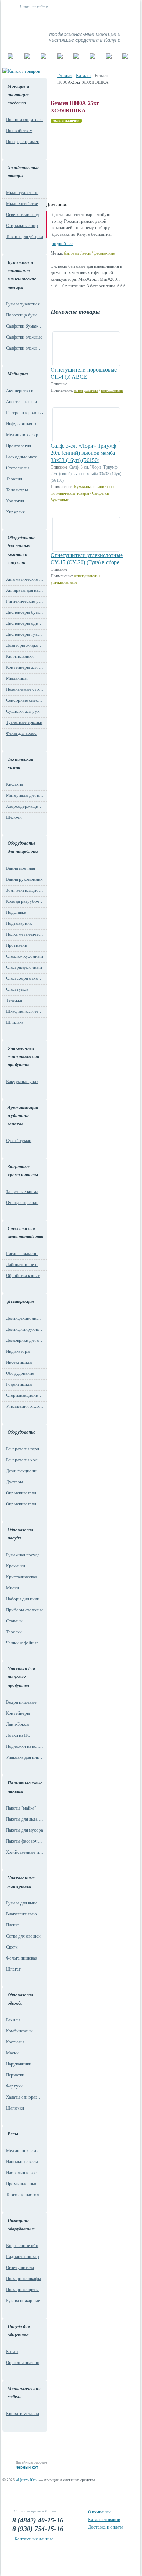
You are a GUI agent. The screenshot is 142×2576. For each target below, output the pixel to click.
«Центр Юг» (27, 2480)
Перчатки (15, 2075)
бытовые (72, 253)
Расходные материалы (25, 457)
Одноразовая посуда (21, 1534)
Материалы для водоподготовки (25, 795)
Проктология (18, 446)
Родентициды (19, 1384)
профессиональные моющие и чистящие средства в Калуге (85, 37)
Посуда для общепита (19, 2331)
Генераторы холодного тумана (25, 1460)
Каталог (84, 76)
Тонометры (17, 490)
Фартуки (14, 2086)
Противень (16, 945)
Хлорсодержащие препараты (25, 806)
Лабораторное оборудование (25, 1264)
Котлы (12, 2352)
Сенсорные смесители (25, 700)
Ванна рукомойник (24, 879)
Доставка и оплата (106, 2527)
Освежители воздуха (25, 214)
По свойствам (19, 131)
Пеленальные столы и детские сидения (25, 689)
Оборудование (20, 1373)
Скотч (12, 1947)
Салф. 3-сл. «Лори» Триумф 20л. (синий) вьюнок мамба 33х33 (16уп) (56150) (83, 453)
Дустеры (14, 1482)
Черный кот (27, 2467)
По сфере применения (25, 142)
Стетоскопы (18, 468)
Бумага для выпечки (25, 1903)
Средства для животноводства (24, 1232)
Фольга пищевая (22, 1958)
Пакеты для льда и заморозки (25, 1819)
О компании (99, 2512)
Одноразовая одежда (21, 1999)
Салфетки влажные (24, 337)
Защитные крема (22, 1192)
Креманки (16, 1566)
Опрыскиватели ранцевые (25, 1504)
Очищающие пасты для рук (25, 1203)
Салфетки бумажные (25, 326)
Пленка (13, 1925)
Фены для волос (21, 733)
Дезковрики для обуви (25, 1340)
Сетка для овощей (23, 1936)
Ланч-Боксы (18, 1724)
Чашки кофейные (22, 1643)
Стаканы (14, 1621)
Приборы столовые (25, 1610)
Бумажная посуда (23, 1555)
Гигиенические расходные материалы (25, 601)
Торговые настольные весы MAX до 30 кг (25, 2195)
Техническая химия (21, 763)
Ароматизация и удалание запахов (23, 1115)
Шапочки (15, 2108)
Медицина (18, 374)
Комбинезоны (19, 2031)
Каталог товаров (104, 2519)
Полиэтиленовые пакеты (24, 1787)
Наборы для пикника (25, 1599)
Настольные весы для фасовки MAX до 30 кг (25, 2173)
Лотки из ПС (18, 1735)
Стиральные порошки (25, 226)
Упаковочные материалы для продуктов (23, 1056)
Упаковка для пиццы (25, 1757)
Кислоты (14, 784)
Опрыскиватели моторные (25, 1493)
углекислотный (64, 582)
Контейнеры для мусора (25, 667)
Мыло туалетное (22, 192)
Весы (13, 2134)
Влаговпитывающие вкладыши (25, 1914)
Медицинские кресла (25, 435)
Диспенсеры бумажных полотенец (25, 612)
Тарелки (14, 1632)
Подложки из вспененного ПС (25, 1746)
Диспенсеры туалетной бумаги (25, 634)
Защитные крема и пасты (23, 1171)
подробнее (62, 243)
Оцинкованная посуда (25, 2363)
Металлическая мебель (24, 2392)
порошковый (112, 390)
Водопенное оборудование (25, 2246)
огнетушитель (86, 390)
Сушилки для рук (23, 711)
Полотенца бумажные (25, 315)
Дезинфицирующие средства (25, 1329)
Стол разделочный (24, 967)
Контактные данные (34, 2539)
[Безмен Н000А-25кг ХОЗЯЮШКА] (82, 160)
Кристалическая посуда (25, 1577)
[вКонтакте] (106, 20)
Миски (12, 1588)
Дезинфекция (21, 1301)
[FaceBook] (114, 20)
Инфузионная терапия (25, 424)
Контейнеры (18, 1713)
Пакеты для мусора (24, 1830)
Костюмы (15, 2042)
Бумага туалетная (23, 304)
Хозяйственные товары (23, 171)
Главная (65, 76)
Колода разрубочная (25, 901)
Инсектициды (19, 1362)
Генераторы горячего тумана (25, 1449)
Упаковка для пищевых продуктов (21, 1677)
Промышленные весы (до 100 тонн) (25, 2184)
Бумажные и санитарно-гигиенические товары (22, 275)
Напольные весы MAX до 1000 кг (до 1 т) (25, 2162)
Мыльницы (17, 678)
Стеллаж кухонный (24, 956)
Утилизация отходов (25, 1406)
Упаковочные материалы (21, 1882)
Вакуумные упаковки (25, 1081)
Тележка (14, 1000)
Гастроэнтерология (25, 413)
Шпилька (15, 1022)
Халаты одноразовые (25, 2097)
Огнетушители (20, 2268)
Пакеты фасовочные (25, 1841)
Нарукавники (19, 2064)
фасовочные (104, 253)
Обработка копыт (23, 1275)
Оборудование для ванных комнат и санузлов (22, 550)
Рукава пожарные (23, 2301)
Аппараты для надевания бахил (25, 590)
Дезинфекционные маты (25, 1318)
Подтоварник (19, 923)
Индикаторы (18, 1351)
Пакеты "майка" (21, 1808)
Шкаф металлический (25, 1011)
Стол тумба (17, 989)
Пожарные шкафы (23, 2279)
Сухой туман (19, 1141)
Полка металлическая (25, 934)
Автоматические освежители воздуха (25, 579)
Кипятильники (20, 656)
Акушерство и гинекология (25, 391)
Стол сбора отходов (25, 978)
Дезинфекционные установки (25, 1471)
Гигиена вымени (22, 1253)
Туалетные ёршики (24, 722)
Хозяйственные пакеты (25, 1852)
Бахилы (13, 2020)
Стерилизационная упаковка (25, 1395)
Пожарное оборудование (21, 2225)
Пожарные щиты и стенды (25, 2290)
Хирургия (15, 512)
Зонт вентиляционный (25, 890)
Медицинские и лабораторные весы (25, 2151)
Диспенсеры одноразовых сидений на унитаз (25, 623)
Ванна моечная (21, 868)
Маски (12, 2053)
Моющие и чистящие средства (18, 94)
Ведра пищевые (21, 1702)
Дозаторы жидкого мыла (25, 645)
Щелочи (14, 817)
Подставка (16, 912)
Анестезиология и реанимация (25, 402)
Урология (15, 501)
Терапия (14, 479)
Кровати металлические (25, 2413)
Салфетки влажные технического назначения (25, 348)
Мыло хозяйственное (25, 203)
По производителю (24, 120)
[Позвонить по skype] (122, 20)
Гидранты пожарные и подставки (25, 2257)
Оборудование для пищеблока (23, 847)
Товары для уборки (24, 237)
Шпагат (13, 1969)
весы (87, 253)
